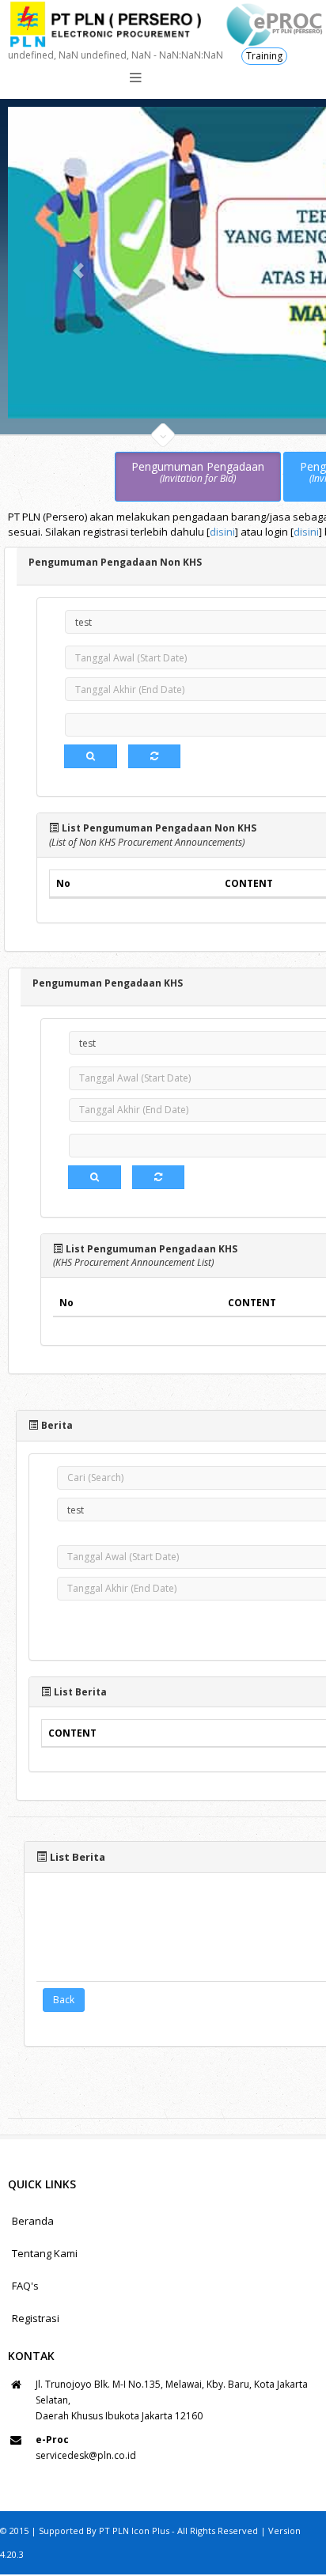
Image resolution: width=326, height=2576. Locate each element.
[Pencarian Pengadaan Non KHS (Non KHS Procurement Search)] (91, 756)
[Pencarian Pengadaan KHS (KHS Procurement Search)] (95, 1177)
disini (222, 532)
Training (264, 56)
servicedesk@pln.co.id (86, 2455)
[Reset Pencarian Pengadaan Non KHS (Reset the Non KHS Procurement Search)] (154, 756)
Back (64, 2000)
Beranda (33, 2221)
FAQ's (25, 2286)
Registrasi (36, 2318)
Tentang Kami (45, 2253)
